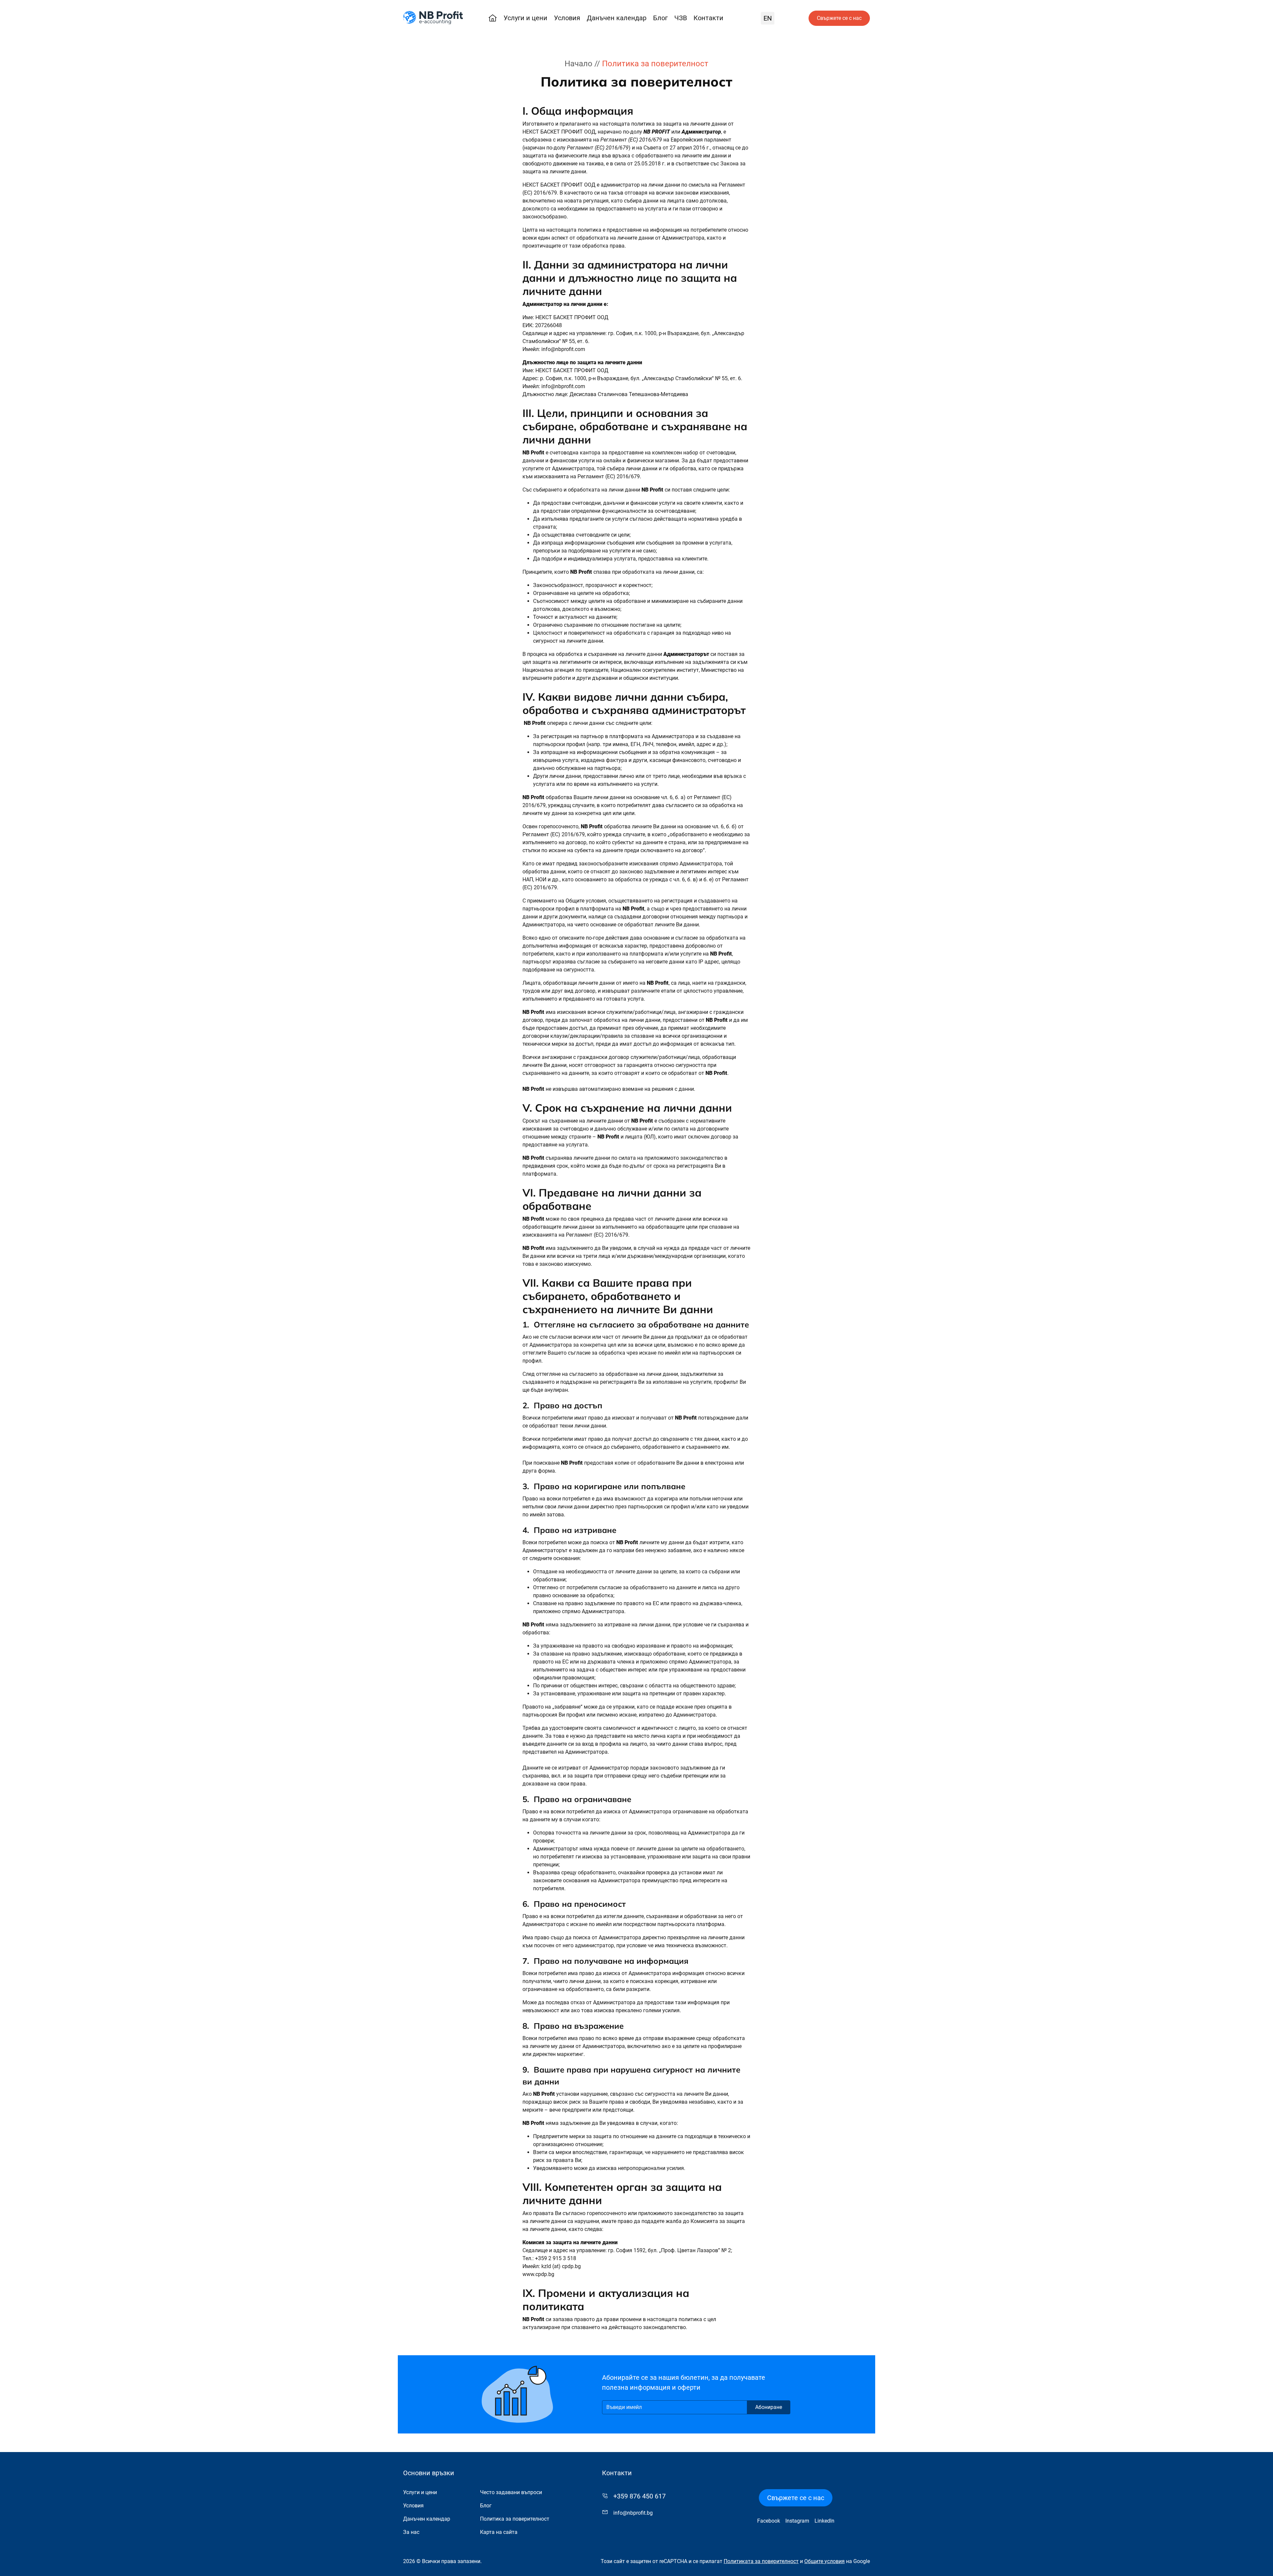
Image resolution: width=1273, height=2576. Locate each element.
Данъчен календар (617, 18)
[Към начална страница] (433, 18)
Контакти (708, 18)
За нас (411, 2532)
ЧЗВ (681, 18)
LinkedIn (824, 2521)
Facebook (769, 2521)
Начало (578, 64)
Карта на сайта (499, 2532)
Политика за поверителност (515, 2519)
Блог (660, 18)
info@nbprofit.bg (633, 2513)
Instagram (797, 2521)
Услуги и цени (525, 18)
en (768, 18)
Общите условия (824, 2561)
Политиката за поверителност (761, 2561)
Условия (567, 18)
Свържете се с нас (839, 18)
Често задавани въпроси (511, 2492)
